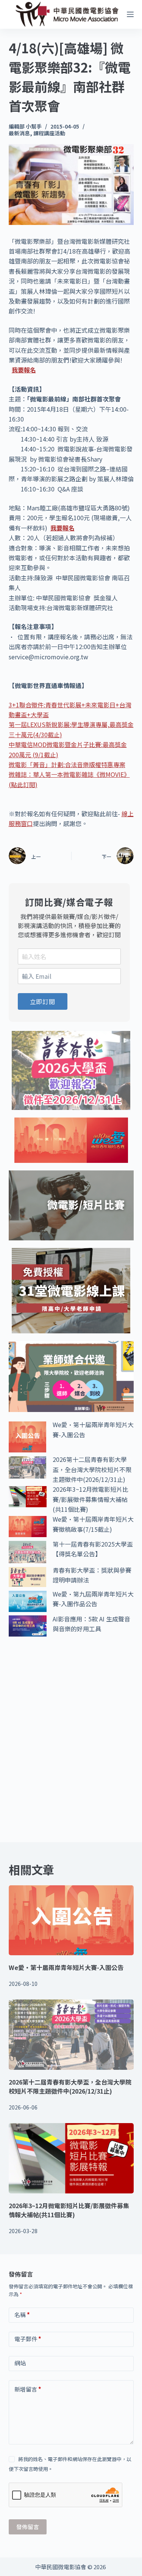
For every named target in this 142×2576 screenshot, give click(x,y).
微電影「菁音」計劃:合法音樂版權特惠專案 (67, 764)
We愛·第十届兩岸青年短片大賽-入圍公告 (66, 1967)
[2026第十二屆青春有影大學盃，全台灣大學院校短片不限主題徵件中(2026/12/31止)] (71, 2035)
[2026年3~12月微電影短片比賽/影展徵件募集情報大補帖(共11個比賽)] (71, 2158)
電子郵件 (28, 2339)
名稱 (22, 2315)
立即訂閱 (43, 1001)
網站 (20, 2363)
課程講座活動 (49, 133)
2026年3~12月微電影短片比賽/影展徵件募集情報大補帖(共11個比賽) (91, 1499)
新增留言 (28, 2389)
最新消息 (19, 133)
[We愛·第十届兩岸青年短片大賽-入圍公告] (71, 1920)
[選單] (130, 14)
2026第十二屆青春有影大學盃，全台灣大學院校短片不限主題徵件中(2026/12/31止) (92, 1469)
